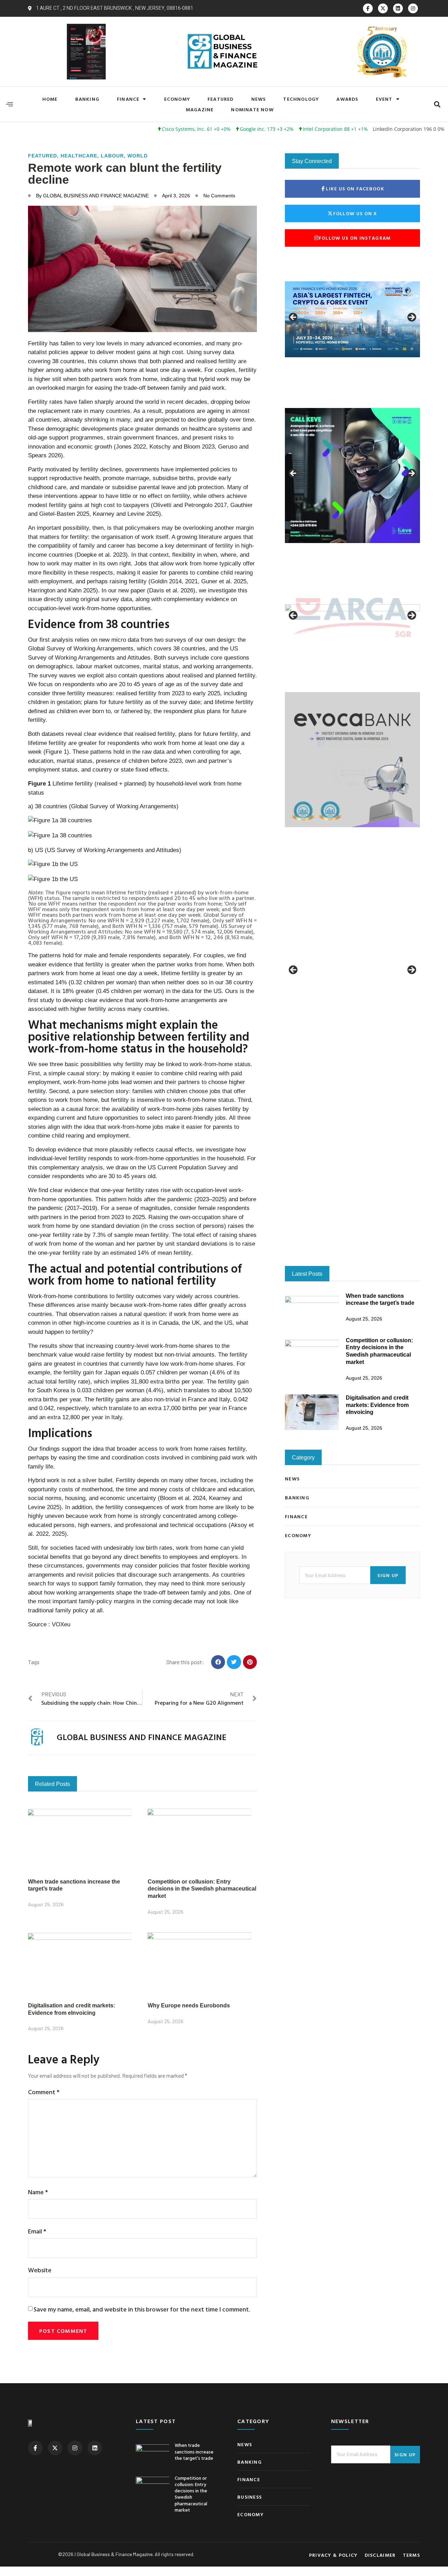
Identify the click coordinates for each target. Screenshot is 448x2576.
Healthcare (79, 156)
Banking (87, 99)
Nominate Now (252, 109)
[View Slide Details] (352, 319)
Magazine (200, 109)
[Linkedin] (398, 8)
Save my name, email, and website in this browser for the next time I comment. (142, 2309)
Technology (301, 99)
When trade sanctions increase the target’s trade (194, 2451)
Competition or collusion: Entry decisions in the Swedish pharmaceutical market (202, 1889)
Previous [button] (294, 318)
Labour (112, 156)
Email (37, 2231)
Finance (128, 99)
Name (38, 2192)
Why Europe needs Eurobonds (189, 2005)
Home (50, 99)
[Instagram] (413, 8)
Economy (177, 99)
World (138, 156)
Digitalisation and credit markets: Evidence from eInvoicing (377, 1223)
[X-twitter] (383, 8)
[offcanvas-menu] (9, 104)
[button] (437, 104)
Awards (347, 99)
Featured (221, 99)
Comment (44, 2092)
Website (40, 2270)
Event (384, 99)
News (259, 99)
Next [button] (411, 318)
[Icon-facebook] (368, 8)
